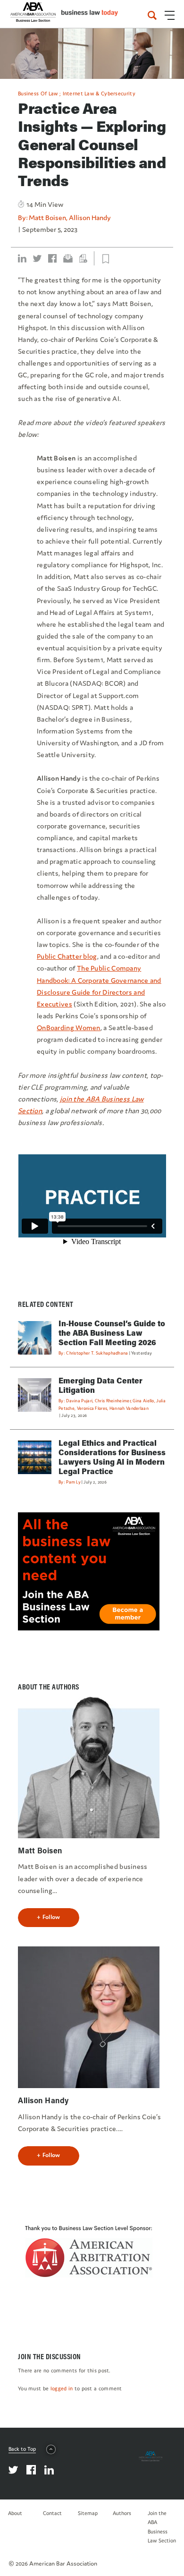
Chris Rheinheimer (113, 1401)
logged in (62, 2388)
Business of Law (38, 94)
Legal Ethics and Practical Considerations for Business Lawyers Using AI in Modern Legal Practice (112, 1457)
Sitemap (88, 2513)
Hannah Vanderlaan (129, 1408)
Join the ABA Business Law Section (162, 2527)
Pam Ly (73, 1482)
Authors (122, 2513)
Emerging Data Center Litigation (100, 1385)
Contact (52, 2513)
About (15, 2513)
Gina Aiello (143, 1401)
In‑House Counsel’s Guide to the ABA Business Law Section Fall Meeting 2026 (112, 1333)
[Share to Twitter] (37, 258)
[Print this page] (83, 258)
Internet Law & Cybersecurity (99, 94)
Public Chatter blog (67, 956)
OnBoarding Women (69, 1028)
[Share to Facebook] (52, 258)
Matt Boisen (47, 218)
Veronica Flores (92, 1408)
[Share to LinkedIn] (22, 258)
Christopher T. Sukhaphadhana (97, 1353)
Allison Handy (90, 218)
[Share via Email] (68, 258)
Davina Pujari (79, 1401)
